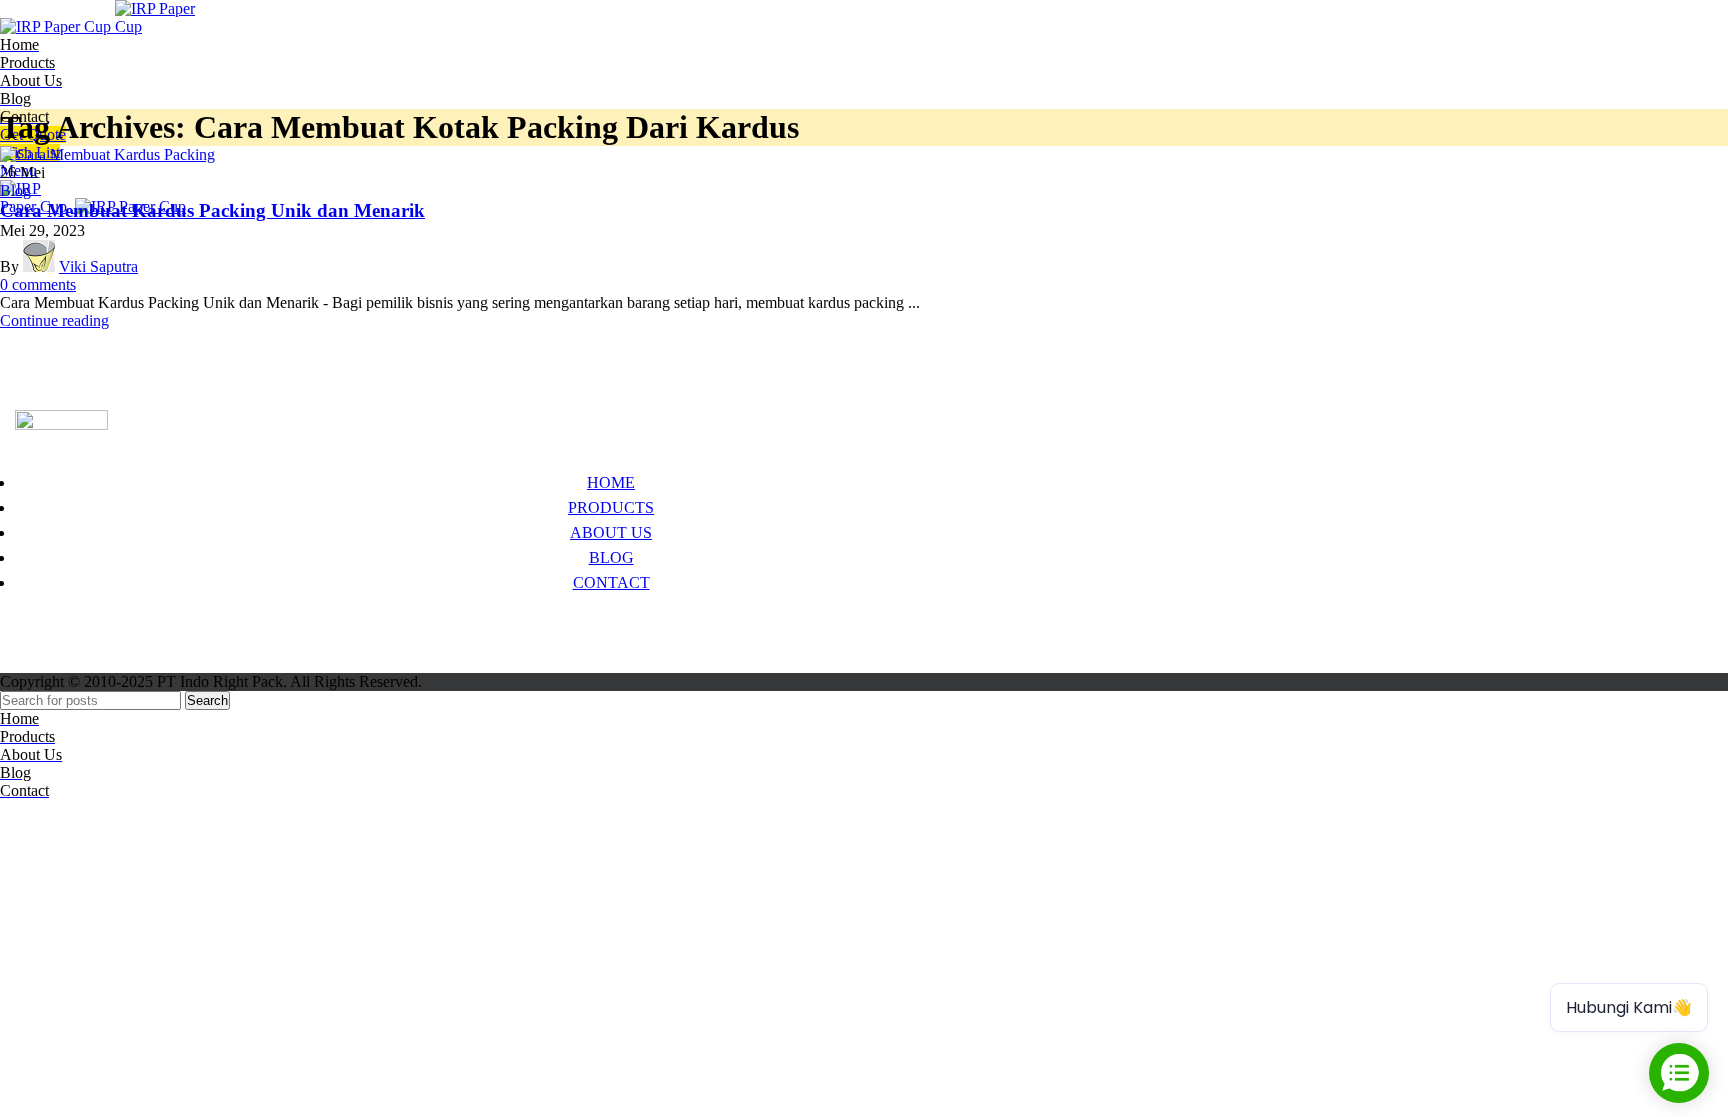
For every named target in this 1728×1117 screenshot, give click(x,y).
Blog (15, 190)
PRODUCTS (611, 507)
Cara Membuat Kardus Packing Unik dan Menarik (212, 210)
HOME (611, 482)
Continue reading (54, 320)
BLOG (611, 557)
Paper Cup (48, 623)
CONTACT (611, 582)
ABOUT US (611, 532)
